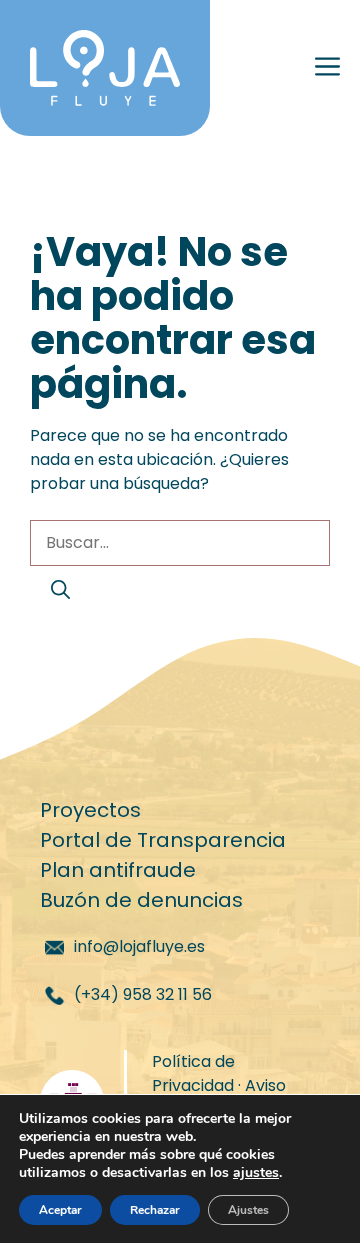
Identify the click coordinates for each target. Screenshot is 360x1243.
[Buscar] (60, 591)
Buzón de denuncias (141, 900)
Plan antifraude (118, 870)
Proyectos (90, 810)
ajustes (256, 1173)
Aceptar (60, 1210)
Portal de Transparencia (163, 840)
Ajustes (248, 1210)
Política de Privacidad (193, 1073)
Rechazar (155, 1210)
